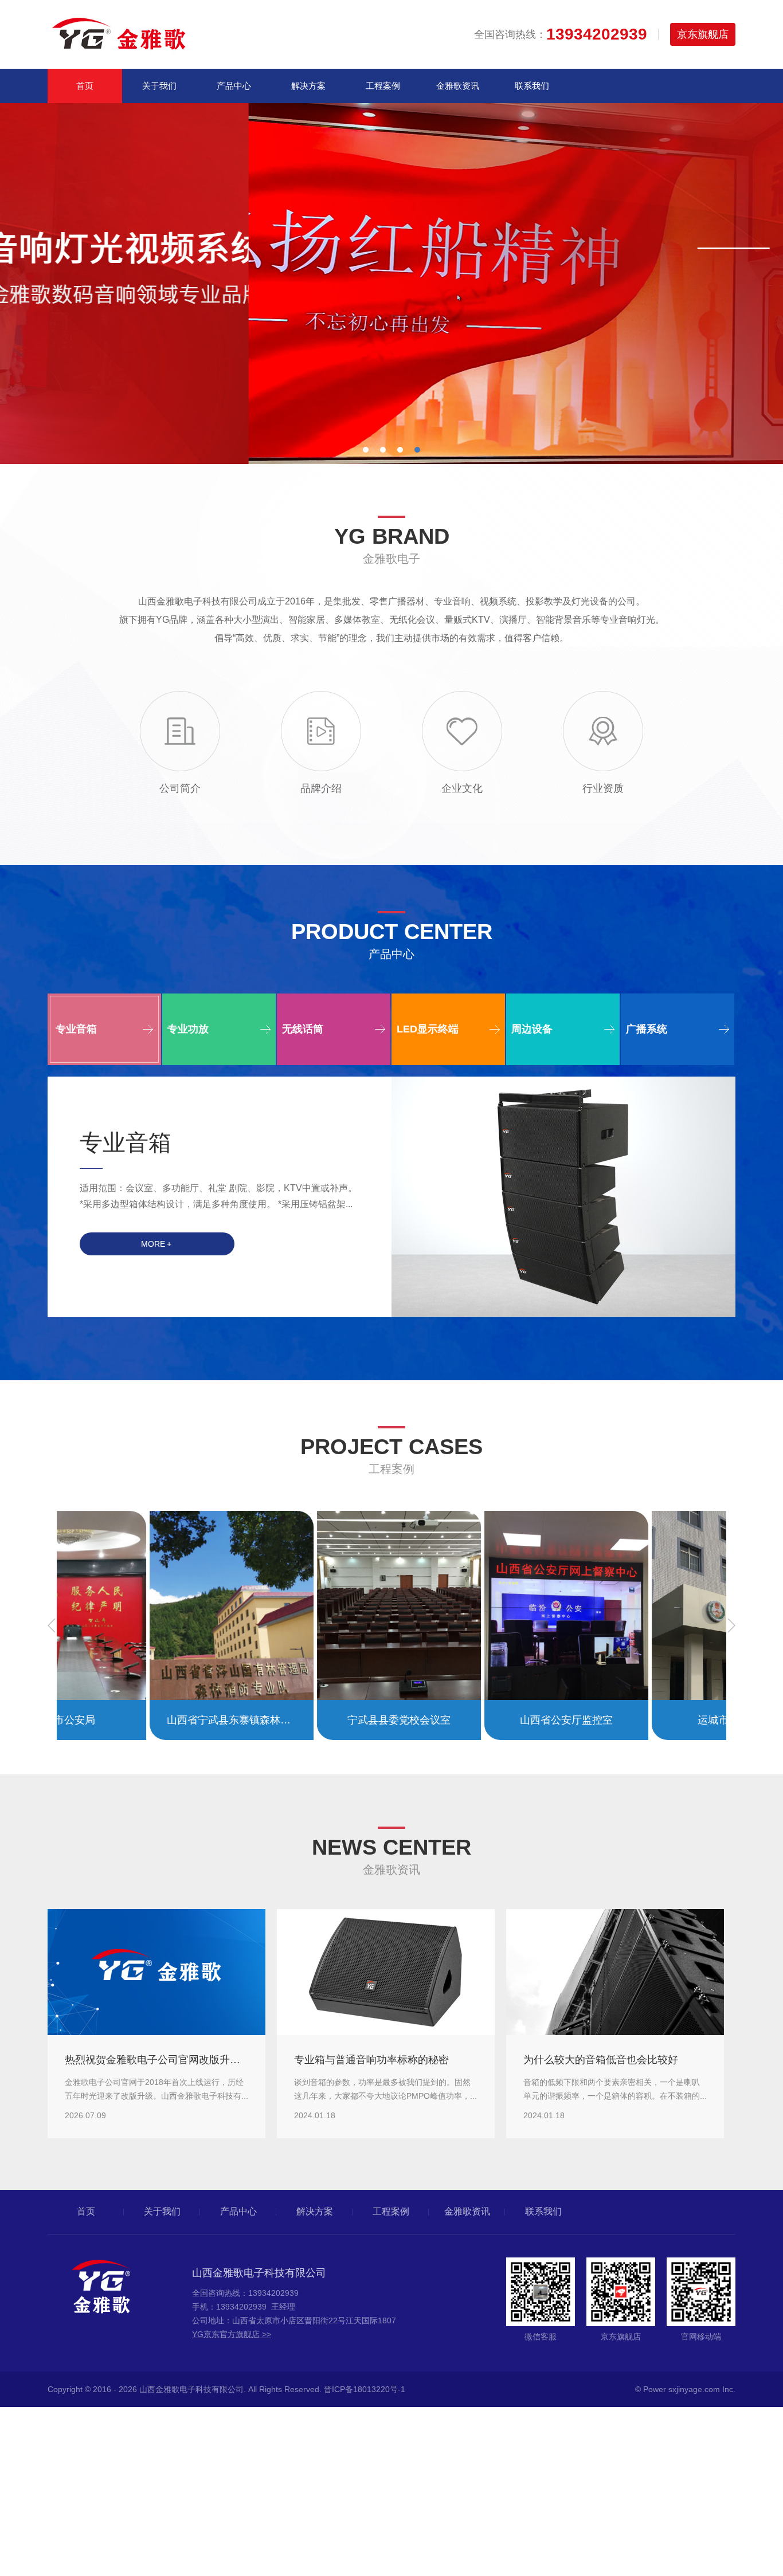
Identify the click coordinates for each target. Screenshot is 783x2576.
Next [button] (731, 1625)
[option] (391, 284)
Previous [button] (52, 1625)
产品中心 (234, 86)
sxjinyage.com (694, 2389)
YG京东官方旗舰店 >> (232, 2334)
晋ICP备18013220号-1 (365, 2389)
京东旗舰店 (703, 34)
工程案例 (383, 86)
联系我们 (532, 86)
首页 (85, 86)
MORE (156, 1244)
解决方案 (308, 86)
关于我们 (159, 86)
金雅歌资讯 (458, 86)
